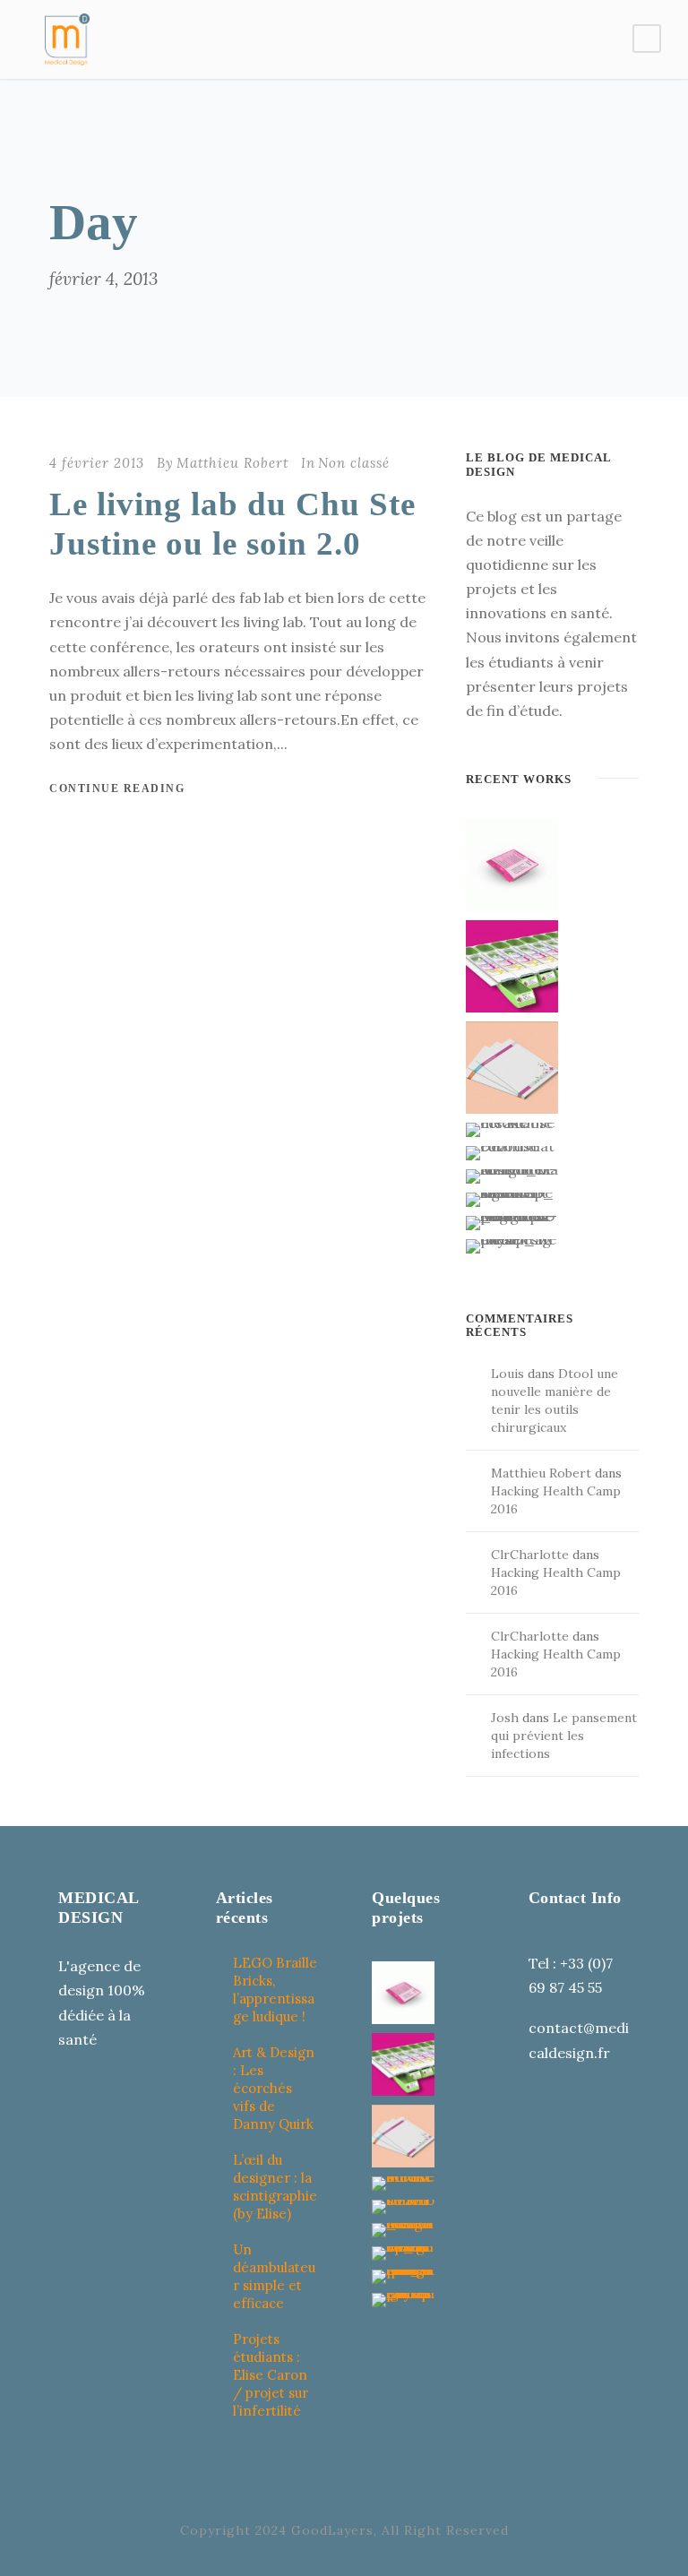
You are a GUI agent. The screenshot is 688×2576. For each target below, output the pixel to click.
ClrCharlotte (530, 1555)
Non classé (354, 463)
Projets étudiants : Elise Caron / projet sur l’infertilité (271, 2375)
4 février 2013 (97, 463)
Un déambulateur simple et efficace (274, 2276)
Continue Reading (117, 788)
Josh (505, 1718)
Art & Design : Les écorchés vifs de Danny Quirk (274, 2088)
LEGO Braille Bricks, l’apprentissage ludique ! (275, 1990)
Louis (507, 1374)
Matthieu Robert (232, 463)
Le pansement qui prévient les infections (564, 1736)
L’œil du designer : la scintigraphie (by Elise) (275, 2187)
